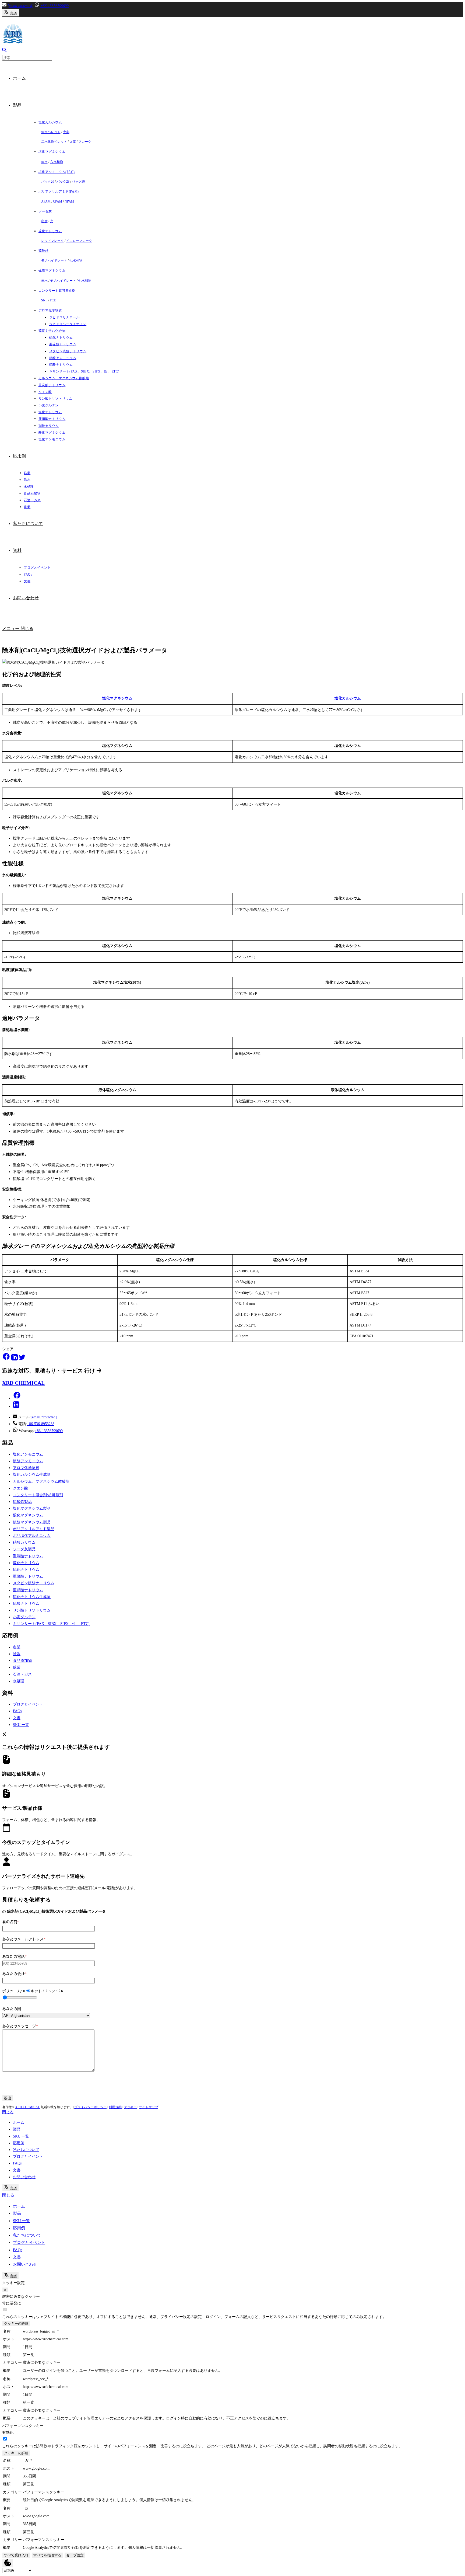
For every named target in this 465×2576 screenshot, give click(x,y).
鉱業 (17, 1667)
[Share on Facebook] (7, 1359)
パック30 (78, 182)
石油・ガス (22, 1674)
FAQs (17, 1711)
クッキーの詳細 (16, 2323)
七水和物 (76, 260)
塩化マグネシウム (117, 698)
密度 (44, 221)
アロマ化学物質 (26, 1468)
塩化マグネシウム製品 (32, 1508)
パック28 (63, 182)
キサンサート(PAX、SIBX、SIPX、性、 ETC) (51, 1624)
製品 (17, 2129)
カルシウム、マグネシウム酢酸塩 (41, 1482)
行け (90, 1371)
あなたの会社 (14, 1974)
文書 (17, 1718)
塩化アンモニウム (28, 1454)
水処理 (19, 1681)
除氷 (17, 1654)
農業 (17, 1647)
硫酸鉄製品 (22, 1502)
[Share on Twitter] (22, 1359)
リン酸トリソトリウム (32, 1610)
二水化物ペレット (54, 142)
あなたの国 (12, 2009)
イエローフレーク (79, 241)
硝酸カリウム (24, 1542)
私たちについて (26, 2150)
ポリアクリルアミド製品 (34, 1529)
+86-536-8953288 (41, 1424)
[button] (17, 1398)
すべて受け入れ (16, 2555)
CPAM (58, 201)
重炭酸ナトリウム (28, 1556)
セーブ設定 (75, 2555)
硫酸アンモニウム (28, 1461)
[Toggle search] (4, 51)
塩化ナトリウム (26, 1563)
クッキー (130, 2107)
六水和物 (57, 162)
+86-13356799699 (54, 6)
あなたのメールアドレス (24, 1939)
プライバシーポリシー (90, 2107)
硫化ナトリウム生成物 (32, 1597)
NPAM (69, 201)
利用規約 (115, 2107)
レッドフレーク (52, 241)
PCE (53, 300)
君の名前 (11, 1922)
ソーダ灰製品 (24, 1549)
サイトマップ (149, 2107)
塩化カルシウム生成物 (32, 1475)
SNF (44, 300)
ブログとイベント (28, 1704)
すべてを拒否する (47, 2555)
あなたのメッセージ (20, 2026)
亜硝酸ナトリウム (28, 1590)
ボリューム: (14, 1991)
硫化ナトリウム (26, 1570)
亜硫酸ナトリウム (28, 1576)
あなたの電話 (14, 1957)
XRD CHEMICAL (27, 2107)
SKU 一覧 (21, 1725)
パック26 (48, 182)
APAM (46, 201)
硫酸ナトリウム (26, 1604)
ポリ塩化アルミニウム (32, 1536)
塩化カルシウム (348, 698)
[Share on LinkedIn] (15, 1359)
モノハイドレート (54, 260)
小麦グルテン (24, 1617)
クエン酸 (20, 1488)
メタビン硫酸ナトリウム (34, 1583)
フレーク (85, 142)
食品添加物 (22, 1661)
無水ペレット (51, 132)
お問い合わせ (24, 2177)
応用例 (19, 2143)
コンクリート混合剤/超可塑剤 (38, 1495)
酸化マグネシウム (28, 1515)
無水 (44, 162)
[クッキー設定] (8, 2563)
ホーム (19, 2123)
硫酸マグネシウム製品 (32, 1522)
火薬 (66, 132)
